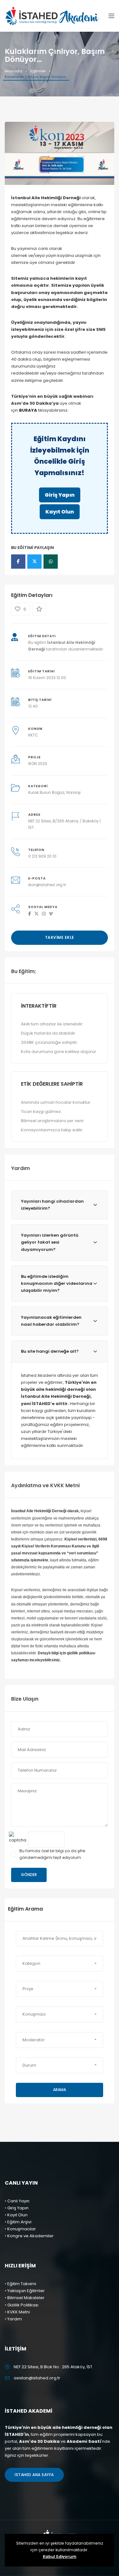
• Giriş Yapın (17, 2208)
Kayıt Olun (60, 512)
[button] (60, 1964)
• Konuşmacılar (20, 2229)
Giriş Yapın (60, 495)
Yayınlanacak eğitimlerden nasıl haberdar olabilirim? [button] (51, 1321)
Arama (60, 2090)
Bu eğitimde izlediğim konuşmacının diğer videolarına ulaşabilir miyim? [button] (57, 1283)
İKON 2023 (38, 764)
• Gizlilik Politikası (22, 2305)
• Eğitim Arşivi (18, 2222)
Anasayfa (13, 71)
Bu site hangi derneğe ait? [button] (50, 1351)
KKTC (33, 735)
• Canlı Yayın (17, 2201)
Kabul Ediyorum (60, 2556)
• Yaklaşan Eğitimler (25, 2291)
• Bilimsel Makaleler (25, 2298)
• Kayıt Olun (16, 2215)
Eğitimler (38, 71)
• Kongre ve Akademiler (29, 2236)
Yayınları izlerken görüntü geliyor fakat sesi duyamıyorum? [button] (50, 1242)
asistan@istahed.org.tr (37, 2378)
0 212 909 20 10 (42, 856)
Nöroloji (73, 792)
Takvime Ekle (60, 937)
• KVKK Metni (17, 2312)
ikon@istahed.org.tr (47, 885)
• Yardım (13, 2319)
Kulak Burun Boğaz (46, 792)
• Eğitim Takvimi (20, 2284)
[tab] (60, 1205)
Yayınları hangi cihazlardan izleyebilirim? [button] (52, 1205)
